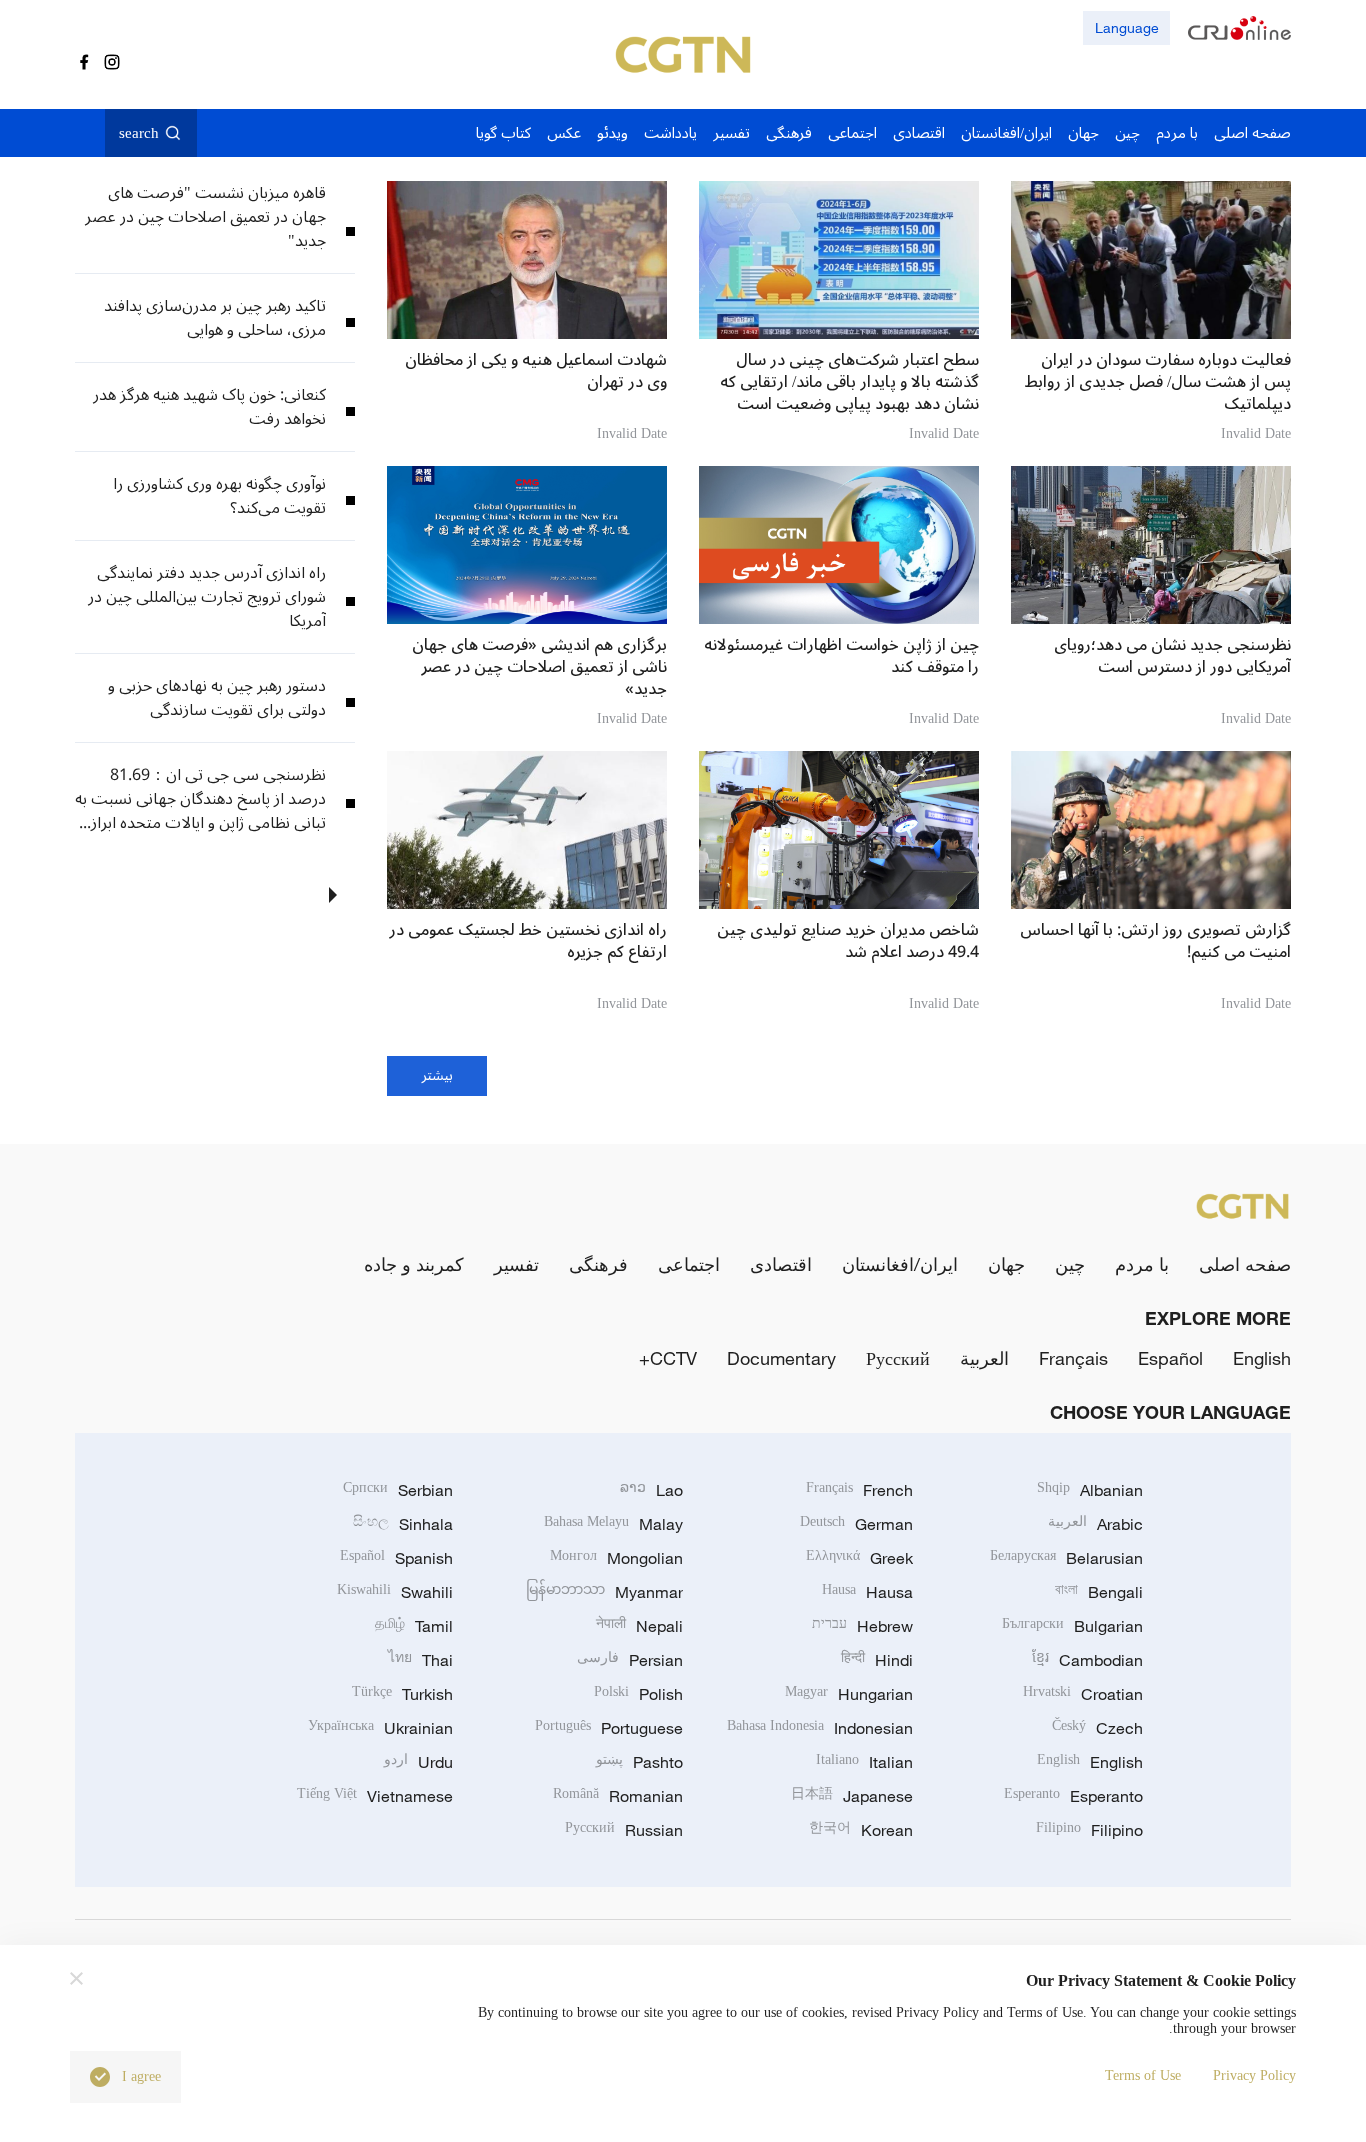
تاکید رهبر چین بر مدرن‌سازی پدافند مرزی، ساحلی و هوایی (215, 318)
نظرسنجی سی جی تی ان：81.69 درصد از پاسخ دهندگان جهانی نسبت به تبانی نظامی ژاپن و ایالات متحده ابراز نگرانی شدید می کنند (200, 799)
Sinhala (403, 1524)
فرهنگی (598, 1264)
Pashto (639, 1762)
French (859, 1490)
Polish (638, 1694)
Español (1170, 1358)
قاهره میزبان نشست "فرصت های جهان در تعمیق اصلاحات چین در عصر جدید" (205, 217)
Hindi (877, 1660)
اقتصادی (781, 1264)
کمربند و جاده (414, 1264)
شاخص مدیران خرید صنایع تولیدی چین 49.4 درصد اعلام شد (848, 941)
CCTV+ (668, 1358)
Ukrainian (380, 1728)
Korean (861, 1830)
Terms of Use (1143, 2075)
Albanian (1090, 1490)
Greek (859, 1558)
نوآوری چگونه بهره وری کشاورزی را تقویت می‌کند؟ (219, 496)
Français (1073, 1358)
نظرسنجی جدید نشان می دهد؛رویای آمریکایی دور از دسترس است (1172, 656)
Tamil (414, 1626)
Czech (1097, 1728)
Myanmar (604, 1592)
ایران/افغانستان (900, 1264)
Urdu (418, 1762)
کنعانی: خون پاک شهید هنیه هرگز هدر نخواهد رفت (209, 407)
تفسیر (516, 1264)
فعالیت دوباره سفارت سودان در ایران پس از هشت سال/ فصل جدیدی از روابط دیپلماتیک (1158, 382)
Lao (651, 1490)
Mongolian (616, 1558)
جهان (1006, 1264)
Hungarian (849, 1694)
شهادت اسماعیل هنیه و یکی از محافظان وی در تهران (536, 371)
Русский (898, 1358)
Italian (864, 1762)
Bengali (1099, 1592)
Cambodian (1087, 1660)
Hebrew (862, 1626)
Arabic (1095, 1524)
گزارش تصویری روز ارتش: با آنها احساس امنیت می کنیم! (1155, 941)
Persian (630, 1660)
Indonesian (820, 1728)
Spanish (396, 1558)
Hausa (867, 1592)
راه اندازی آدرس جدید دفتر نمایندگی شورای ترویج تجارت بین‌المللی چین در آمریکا (207, 597)
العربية (984, 1358)
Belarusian (1066, 1558)
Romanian (618, 1796)
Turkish (402, 1694)
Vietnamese (375, 1796)
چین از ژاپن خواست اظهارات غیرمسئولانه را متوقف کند (841, 656)
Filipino (1089, 1830)
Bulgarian (1072, 1626)
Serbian (398, 1490)
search (139, 133)
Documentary (781, 1358)
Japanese (852, 1796)
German (856, 1524)
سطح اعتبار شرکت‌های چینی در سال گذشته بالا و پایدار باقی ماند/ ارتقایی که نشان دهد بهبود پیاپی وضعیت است (849, 382)
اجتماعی (689, 1264)
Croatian (1083, 1694)
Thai (420, 1660)
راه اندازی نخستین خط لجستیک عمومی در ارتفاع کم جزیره (528, 941)
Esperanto (1073, 1796)
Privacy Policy (1254, 2075)
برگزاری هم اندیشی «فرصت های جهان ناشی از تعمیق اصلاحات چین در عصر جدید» (539, 667)
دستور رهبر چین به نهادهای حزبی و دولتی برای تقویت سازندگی (217, 698)
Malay (613, 1524)
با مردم (1142, 1264)
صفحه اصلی (1245, 1264)
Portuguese (609, 1728)
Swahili (395, 1592)
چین (1070, 1264)
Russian (624, 1830)
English (1262, 1358)
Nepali (639, 1626)
